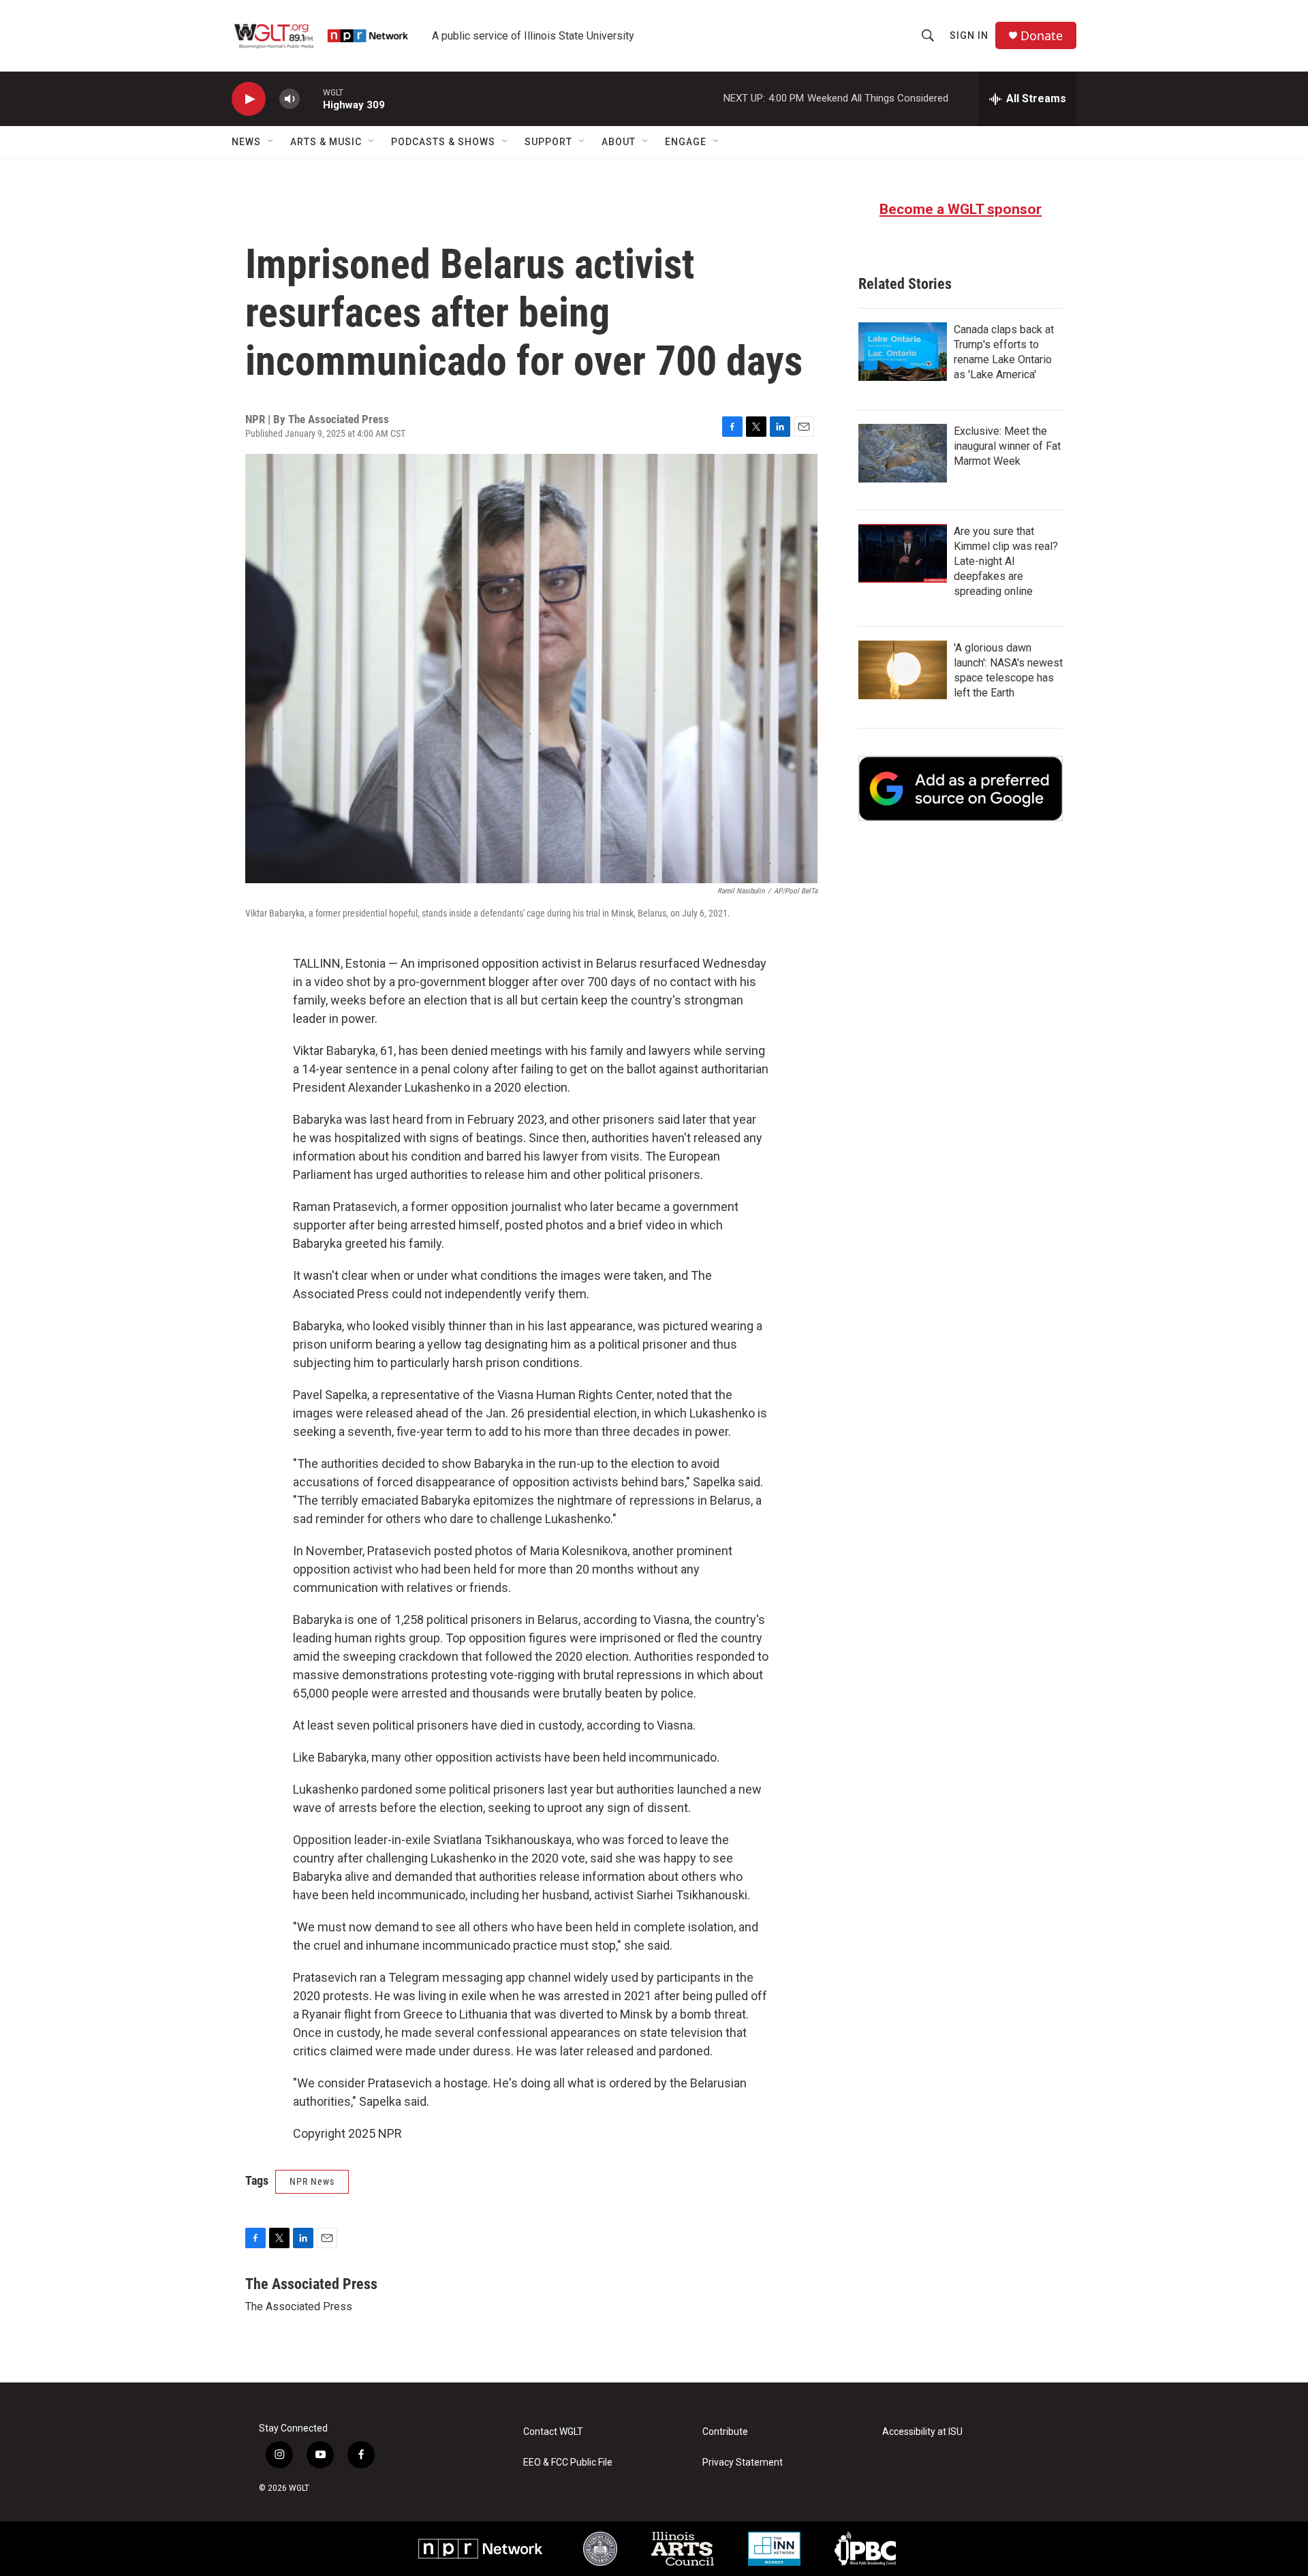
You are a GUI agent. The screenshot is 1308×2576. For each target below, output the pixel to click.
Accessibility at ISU (922, 2432)
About (619, 142)
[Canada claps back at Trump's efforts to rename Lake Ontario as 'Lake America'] (903, 352)
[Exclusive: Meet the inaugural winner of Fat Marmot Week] (903, 453)
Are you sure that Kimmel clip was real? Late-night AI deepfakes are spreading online (1006, 561)
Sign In (969, 35)
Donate (1042, 36)
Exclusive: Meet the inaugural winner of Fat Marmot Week (1007, 446)
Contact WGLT (553, 2432)
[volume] (290, 99)
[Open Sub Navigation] (271, 142)
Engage (686, 142)
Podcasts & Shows (443, 142)
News (246, 142)
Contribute (725, 2432)
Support (548, 142)
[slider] (311, 98)
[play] (249, 99)
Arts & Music (326, 142)
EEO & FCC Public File (568, 2463)
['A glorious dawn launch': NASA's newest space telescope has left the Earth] (903, 670)
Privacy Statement (743, 2463)
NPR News (312, 2181)
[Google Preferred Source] (961, 788)
